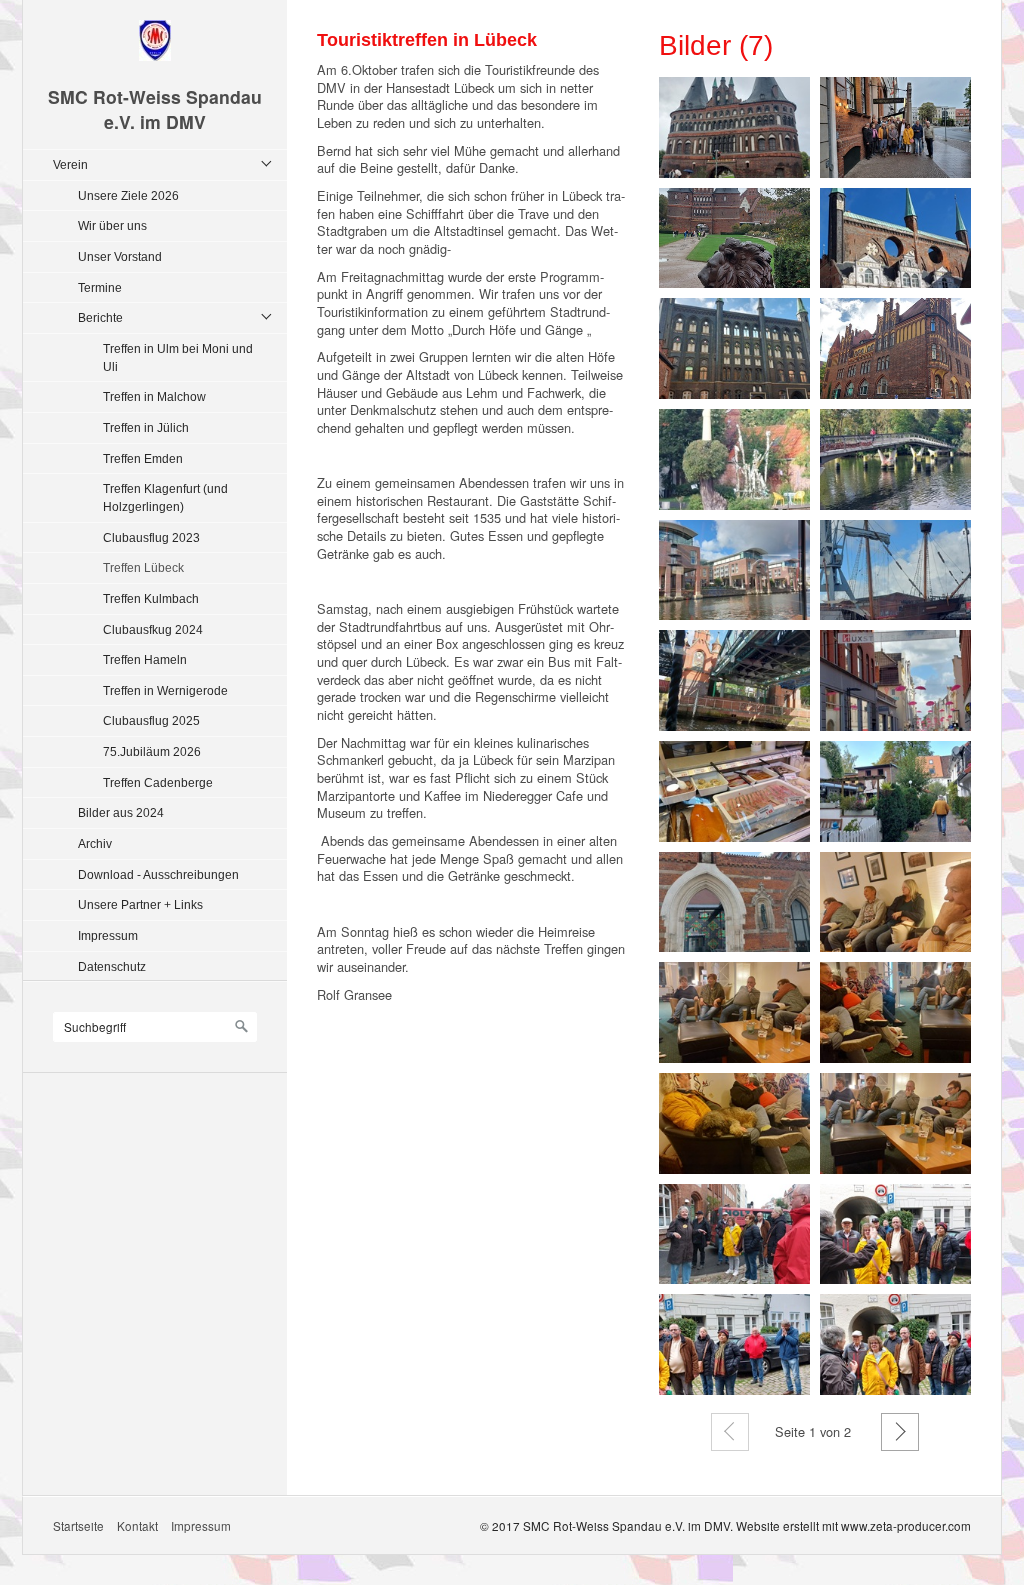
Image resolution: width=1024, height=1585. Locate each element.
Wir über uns (112, 225)
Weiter (900, 1432)
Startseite (78, 1525)
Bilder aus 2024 (121, 812)
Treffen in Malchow (154, 396)
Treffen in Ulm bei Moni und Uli (178, 357)
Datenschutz (112, 966)
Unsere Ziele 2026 (128, 195)
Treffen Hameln (145, 659)
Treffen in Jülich (146, 427)
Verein (70, 164)
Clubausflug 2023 (151, 537)
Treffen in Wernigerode (165, 690)
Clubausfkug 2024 (153, 629)
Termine (100, 287)
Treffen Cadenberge (158, 782)
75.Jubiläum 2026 (152, 751)
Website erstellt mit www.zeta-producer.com (853, 1525)
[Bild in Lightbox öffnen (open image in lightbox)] (734, 127)
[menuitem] (160, 565)
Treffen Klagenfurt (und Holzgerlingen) (165, 497)
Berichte (100, 317)
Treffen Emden (143, 458)
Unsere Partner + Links (140, 904)
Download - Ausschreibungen (158, 874)
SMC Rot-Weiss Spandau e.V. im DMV (155, 109)
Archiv (95, 843)
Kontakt (137, 1525)
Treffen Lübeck (143, 567)
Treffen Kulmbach (151, 598)
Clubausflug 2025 (151, 720)
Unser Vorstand (120, 256)
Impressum (108, 935)
